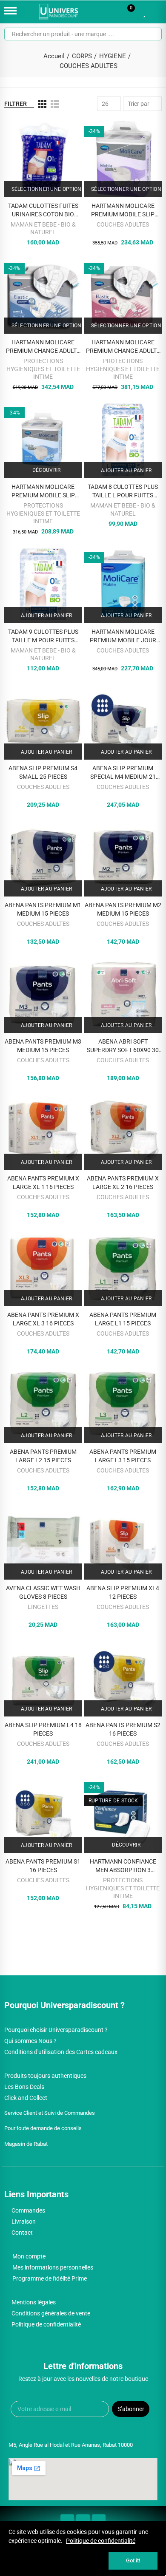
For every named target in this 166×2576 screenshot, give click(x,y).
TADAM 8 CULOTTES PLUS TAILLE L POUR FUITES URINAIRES (123, 491)
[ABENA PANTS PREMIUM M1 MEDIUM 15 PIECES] (43, 858)
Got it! (133, 2560)
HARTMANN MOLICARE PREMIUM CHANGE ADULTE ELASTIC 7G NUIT (123, 347)
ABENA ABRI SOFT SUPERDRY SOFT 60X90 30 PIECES (123, 1046)
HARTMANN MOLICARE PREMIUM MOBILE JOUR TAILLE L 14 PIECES (123, 636)
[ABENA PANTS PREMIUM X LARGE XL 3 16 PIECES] (43, 1268)
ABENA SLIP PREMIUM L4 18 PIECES (43, 1729)
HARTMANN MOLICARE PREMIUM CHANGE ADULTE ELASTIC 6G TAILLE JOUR (43, 347)
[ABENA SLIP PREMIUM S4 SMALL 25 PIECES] (43, 721)
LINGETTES (43, 1607)
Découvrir (46, 470)
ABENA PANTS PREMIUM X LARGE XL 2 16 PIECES (123, 1183)
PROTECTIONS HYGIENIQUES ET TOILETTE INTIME (43, 369)
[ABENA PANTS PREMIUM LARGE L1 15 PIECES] (123, 1268)
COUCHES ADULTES (123, 224)
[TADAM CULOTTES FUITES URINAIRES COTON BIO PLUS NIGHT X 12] (43, 158)
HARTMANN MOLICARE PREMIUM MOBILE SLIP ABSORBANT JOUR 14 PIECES (43, 491)
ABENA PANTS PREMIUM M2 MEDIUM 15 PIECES (123, 909)
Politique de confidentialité (101, 2541)
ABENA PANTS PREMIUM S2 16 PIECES (123, 1729)
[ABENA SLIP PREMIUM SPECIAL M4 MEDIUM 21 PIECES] (123, 721)
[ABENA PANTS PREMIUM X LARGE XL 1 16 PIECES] (43, 1131)
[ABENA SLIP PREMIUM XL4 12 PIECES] (123, 1541)
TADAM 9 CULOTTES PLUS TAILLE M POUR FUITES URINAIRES (43, 636)
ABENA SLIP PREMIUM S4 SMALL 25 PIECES (43, 772)
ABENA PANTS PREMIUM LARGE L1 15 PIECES (123, 1319)
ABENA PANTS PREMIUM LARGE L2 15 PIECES (43, 1456)
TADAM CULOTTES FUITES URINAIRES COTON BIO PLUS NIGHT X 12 (43, 210)
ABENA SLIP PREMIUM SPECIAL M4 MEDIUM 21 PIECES (123, 773)
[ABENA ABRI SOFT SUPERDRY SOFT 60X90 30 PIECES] (123, 994)
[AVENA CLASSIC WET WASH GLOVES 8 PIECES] (43, 1541)
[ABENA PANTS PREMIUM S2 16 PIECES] (123, 1678)
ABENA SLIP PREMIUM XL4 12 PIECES (123, 1592)
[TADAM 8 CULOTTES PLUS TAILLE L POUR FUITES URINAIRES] (123, 440)
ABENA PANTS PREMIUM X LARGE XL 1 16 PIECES (43, 1183)
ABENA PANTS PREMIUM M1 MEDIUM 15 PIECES (43, 909)
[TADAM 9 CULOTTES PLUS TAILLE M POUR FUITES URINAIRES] (43, 584)
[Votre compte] (157, 12)
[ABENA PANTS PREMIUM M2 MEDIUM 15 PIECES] (123, 858)
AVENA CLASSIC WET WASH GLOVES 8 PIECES (43, 1592)
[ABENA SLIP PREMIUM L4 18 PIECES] (43, 1678)
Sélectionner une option (46, 189)
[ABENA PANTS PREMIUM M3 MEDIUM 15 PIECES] (43, 994)
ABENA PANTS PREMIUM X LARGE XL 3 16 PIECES (43, 1319)
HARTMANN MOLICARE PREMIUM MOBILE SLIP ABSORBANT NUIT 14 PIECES (123, 210)
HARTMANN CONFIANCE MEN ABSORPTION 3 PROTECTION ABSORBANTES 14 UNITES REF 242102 (123, 1866)
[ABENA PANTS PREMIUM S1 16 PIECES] (43, 1814)
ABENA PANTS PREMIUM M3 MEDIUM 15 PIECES (43, 1046)
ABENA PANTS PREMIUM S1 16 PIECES (43, 1866)
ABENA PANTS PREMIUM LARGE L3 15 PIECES (123, 1456)
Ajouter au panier (125, 471)
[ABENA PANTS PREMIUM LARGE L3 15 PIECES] (123, 1404)
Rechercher (152, 34)
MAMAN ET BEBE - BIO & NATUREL (43, 228)
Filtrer (16, 104)
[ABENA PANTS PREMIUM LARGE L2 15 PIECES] (43, 1404)
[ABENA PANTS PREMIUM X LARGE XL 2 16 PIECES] (123, 1131)
